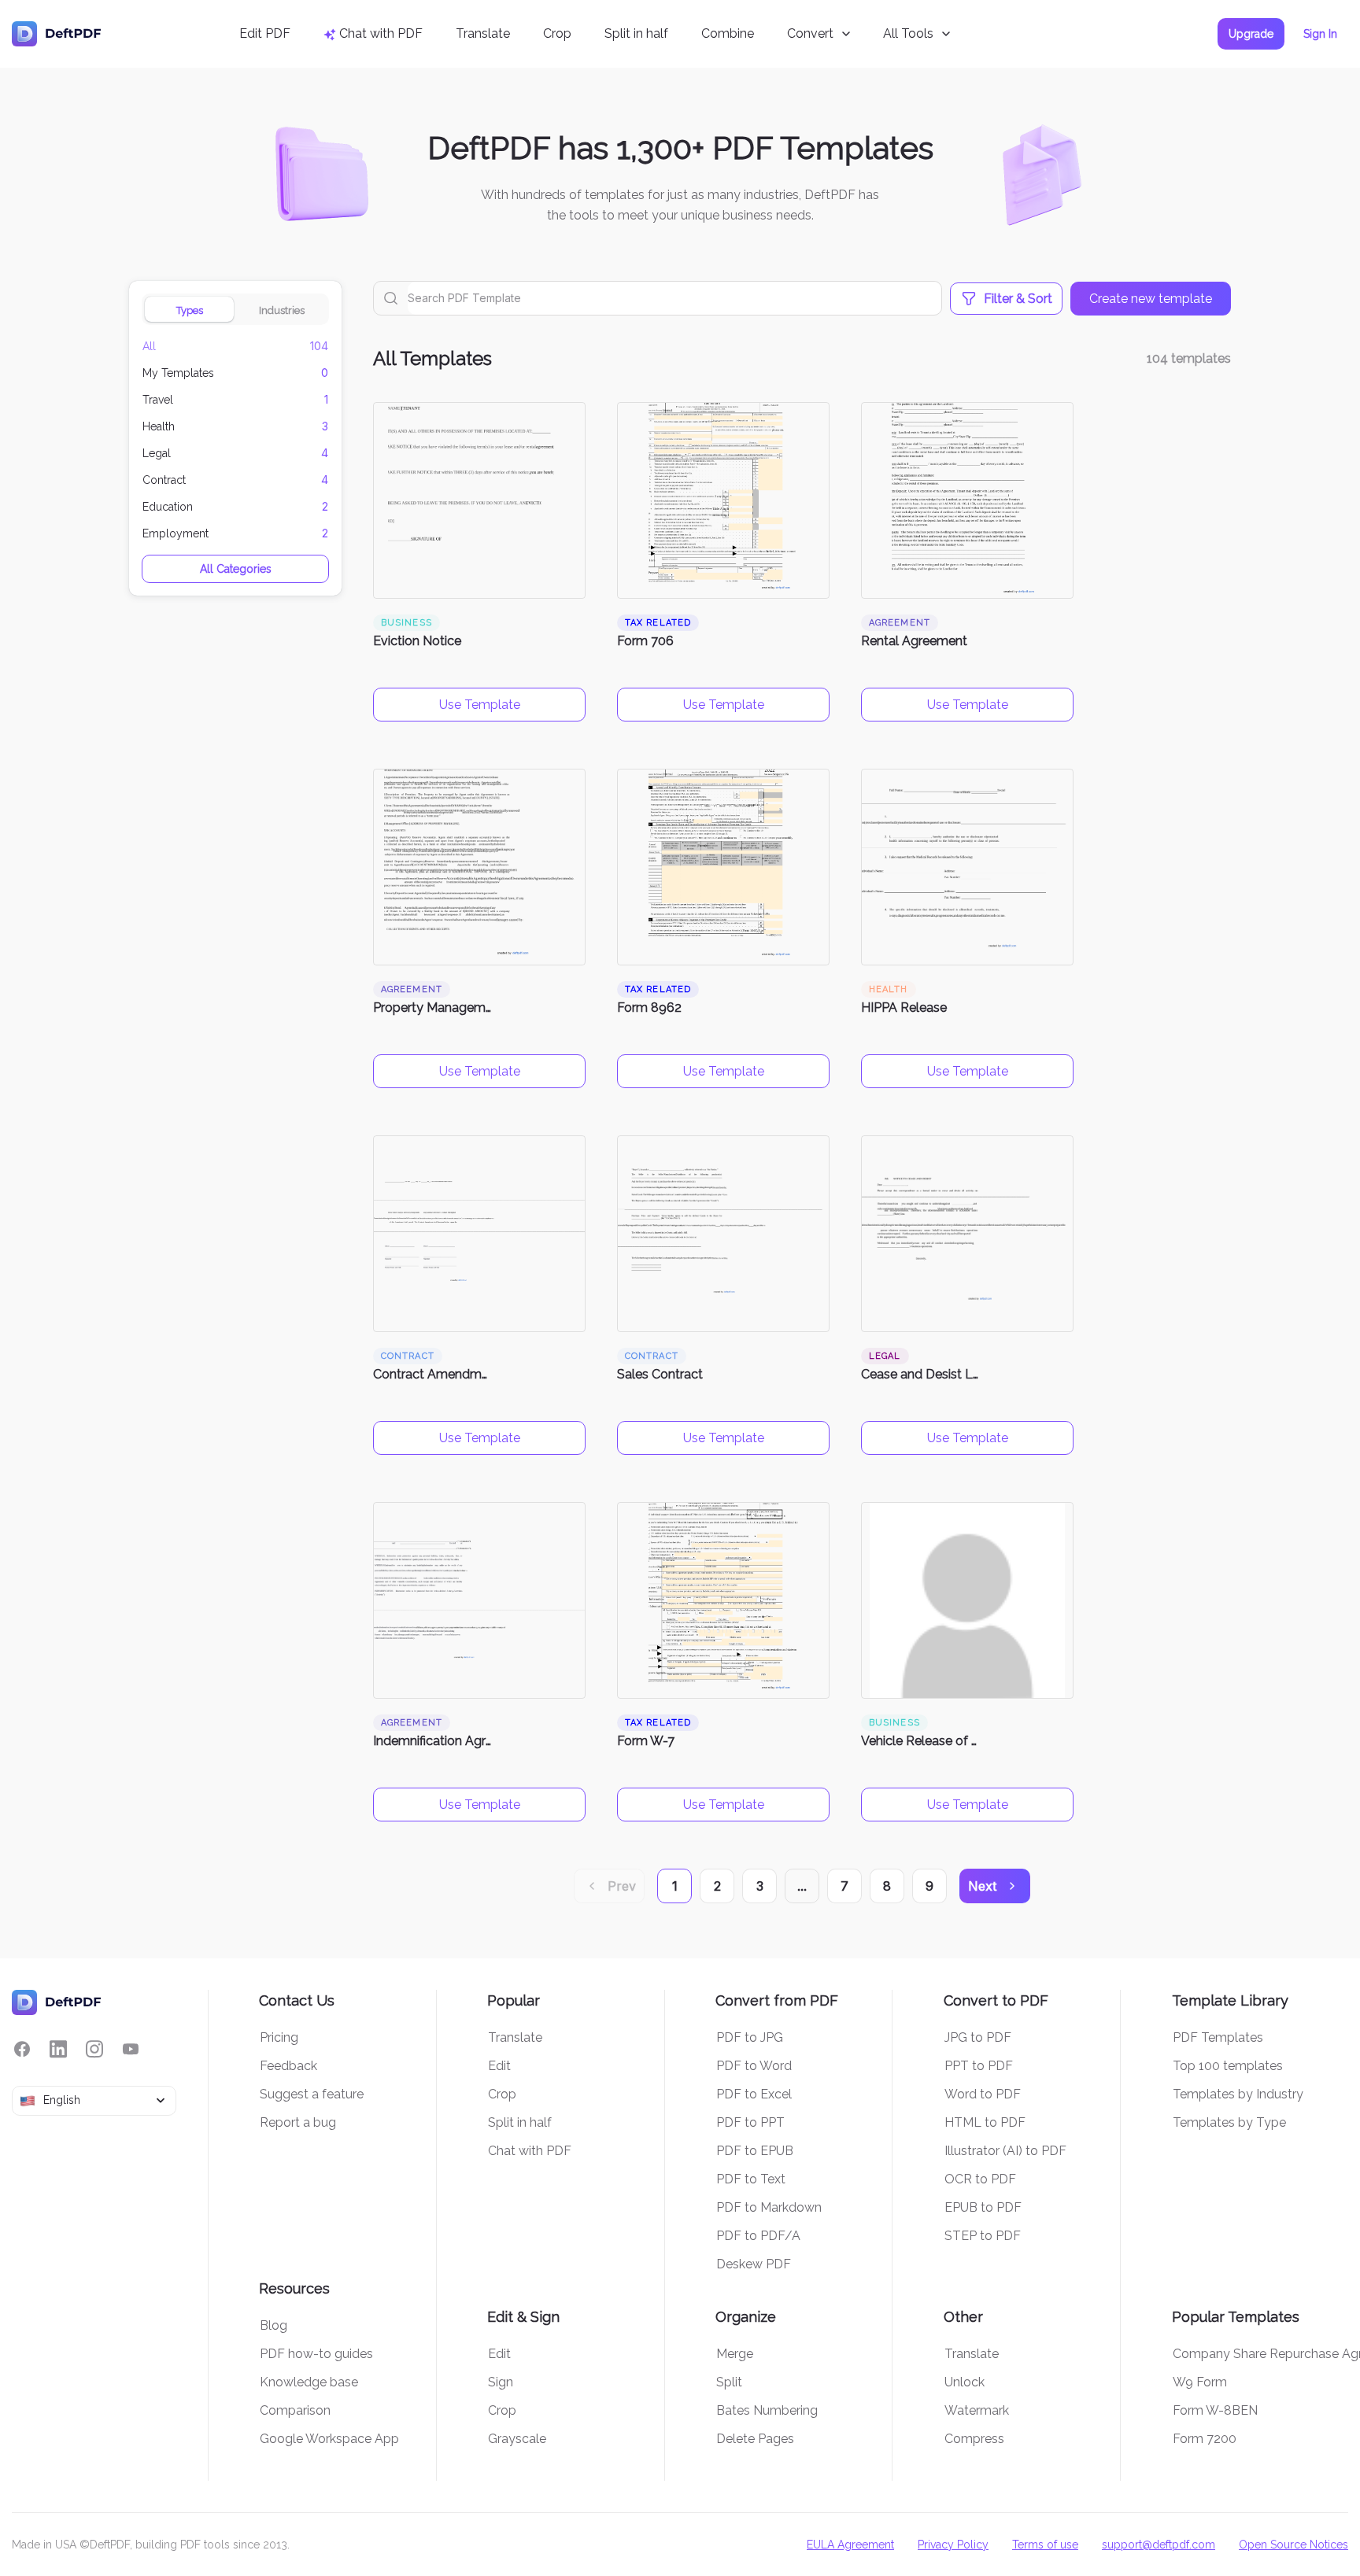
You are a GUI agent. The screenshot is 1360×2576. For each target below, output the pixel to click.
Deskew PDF (754, 2264)
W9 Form (1200, 2382)
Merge (735, 2354)
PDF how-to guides (316, 2354)
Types (190, 310)
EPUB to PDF (983, 2207)
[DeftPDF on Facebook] (22, 2049)
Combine (728, 33)
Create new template (1151, 299)
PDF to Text (751, 2179)
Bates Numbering (767, 2410)
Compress (974, 2439)
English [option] (62, 2100)
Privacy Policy (953, 2545)
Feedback (288, 2066)
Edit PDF (265, 33)
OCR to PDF (980, 2179)
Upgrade (1251, 34)
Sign (501, 2382)
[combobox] (94, 2101)
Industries (282, 310)
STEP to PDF (983, 2236)
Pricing (279, 2037)
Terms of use (1045, 2545)
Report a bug (298, 2122)
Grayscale (517, 2439)
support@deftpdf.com (1159, 2545)
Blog (273, 2325)
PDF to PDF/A (758, 2236)
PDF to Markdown (769, 2207)
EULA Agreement (850, 2545)
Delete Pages (755, 2439)
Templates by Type (1229, 2122)
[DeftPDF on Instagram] (94, 2049)
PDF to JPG (750, 2037)
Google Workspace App (329, 2439)
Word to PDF (983, 2094)
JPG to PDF (978, 2037)
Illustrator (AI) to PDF (1005, 2151)
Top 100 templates (1228, 2066)
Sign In (1320, 34)
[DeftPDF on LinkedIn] (58, 2049)
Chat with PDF (530, 2151)
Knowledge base (309, 2382)
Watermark (977, 2410)
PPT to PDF (979, 2066)
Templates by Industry (1238, 2094)
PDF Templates (1218, 2037)
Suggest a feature (312, 2094)
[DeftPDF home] (57, 34)
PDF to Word (754, 2066)
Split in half (636, 33)
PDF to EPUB (755, 2151)
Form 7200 (1205, 2439)
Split (729, 2382)
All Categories (236, 569)
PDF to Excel (754, 2094)
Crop (557, 33)
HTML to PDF (985, 2122)
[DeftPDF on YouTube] (131, 2049)
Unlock (965, 2382)
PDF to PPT (750, 2122)
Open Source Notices (1293, 2545)
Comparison (295, 2410)
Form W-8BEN (1215, 2410)
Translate (483, 33)
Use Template (480, 705)
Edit (499, 2066)
